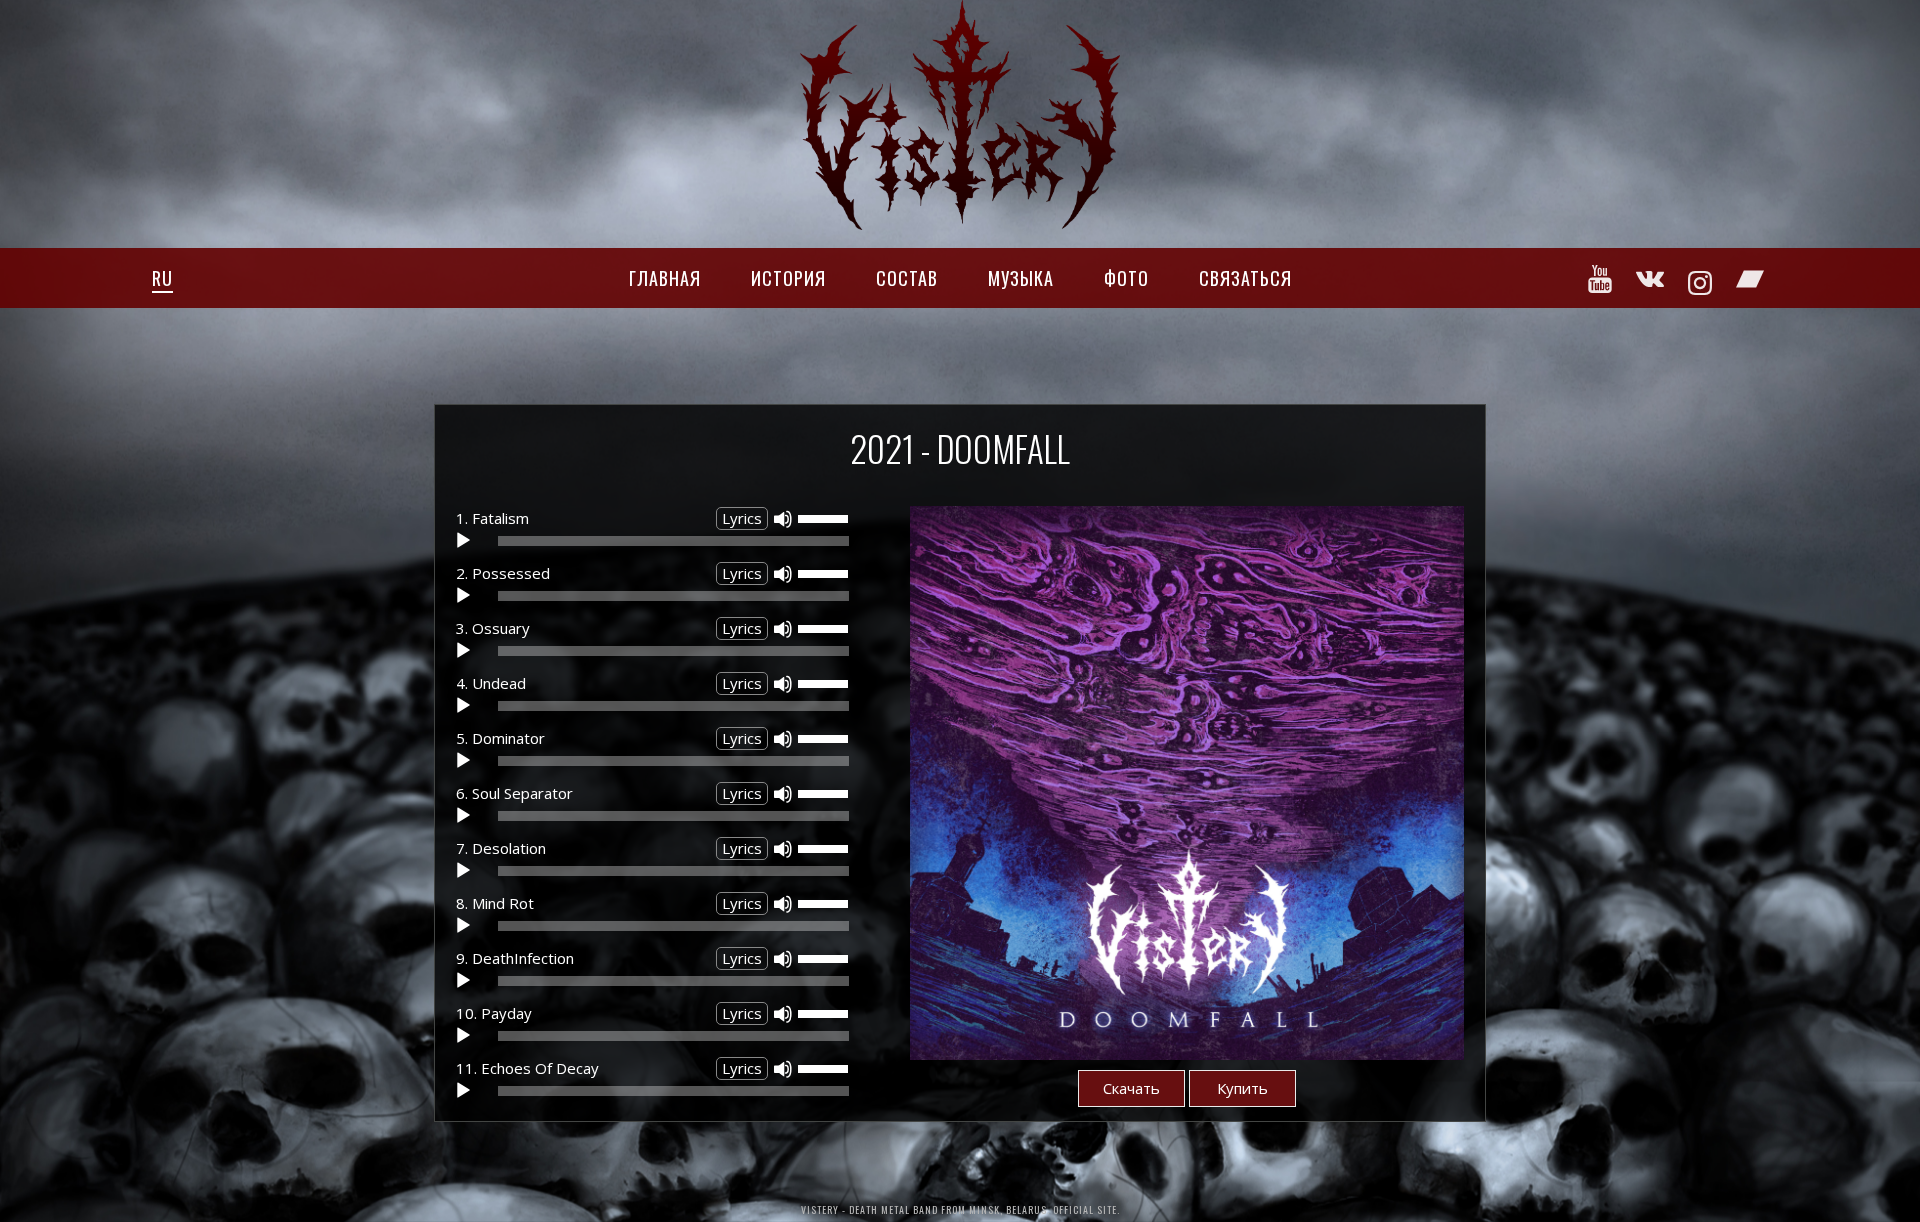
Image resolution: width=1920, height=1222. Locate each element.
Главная (665, 278)
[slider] (826, 517)
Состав (907, 278)
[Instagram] (1701, 282)
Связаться (1245, 278)
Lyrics (742, 518)
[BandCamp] (1751, 279)
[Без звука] (783, 519)
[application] (657, 546)
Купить (1242, 1088)
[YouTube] (1601, 279)
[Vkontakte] (1651, 279)
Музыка (1021, 278)
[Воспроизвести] (463, 541)
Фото (1126, 278)
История (788, 278)
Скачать (1131, 1088)
